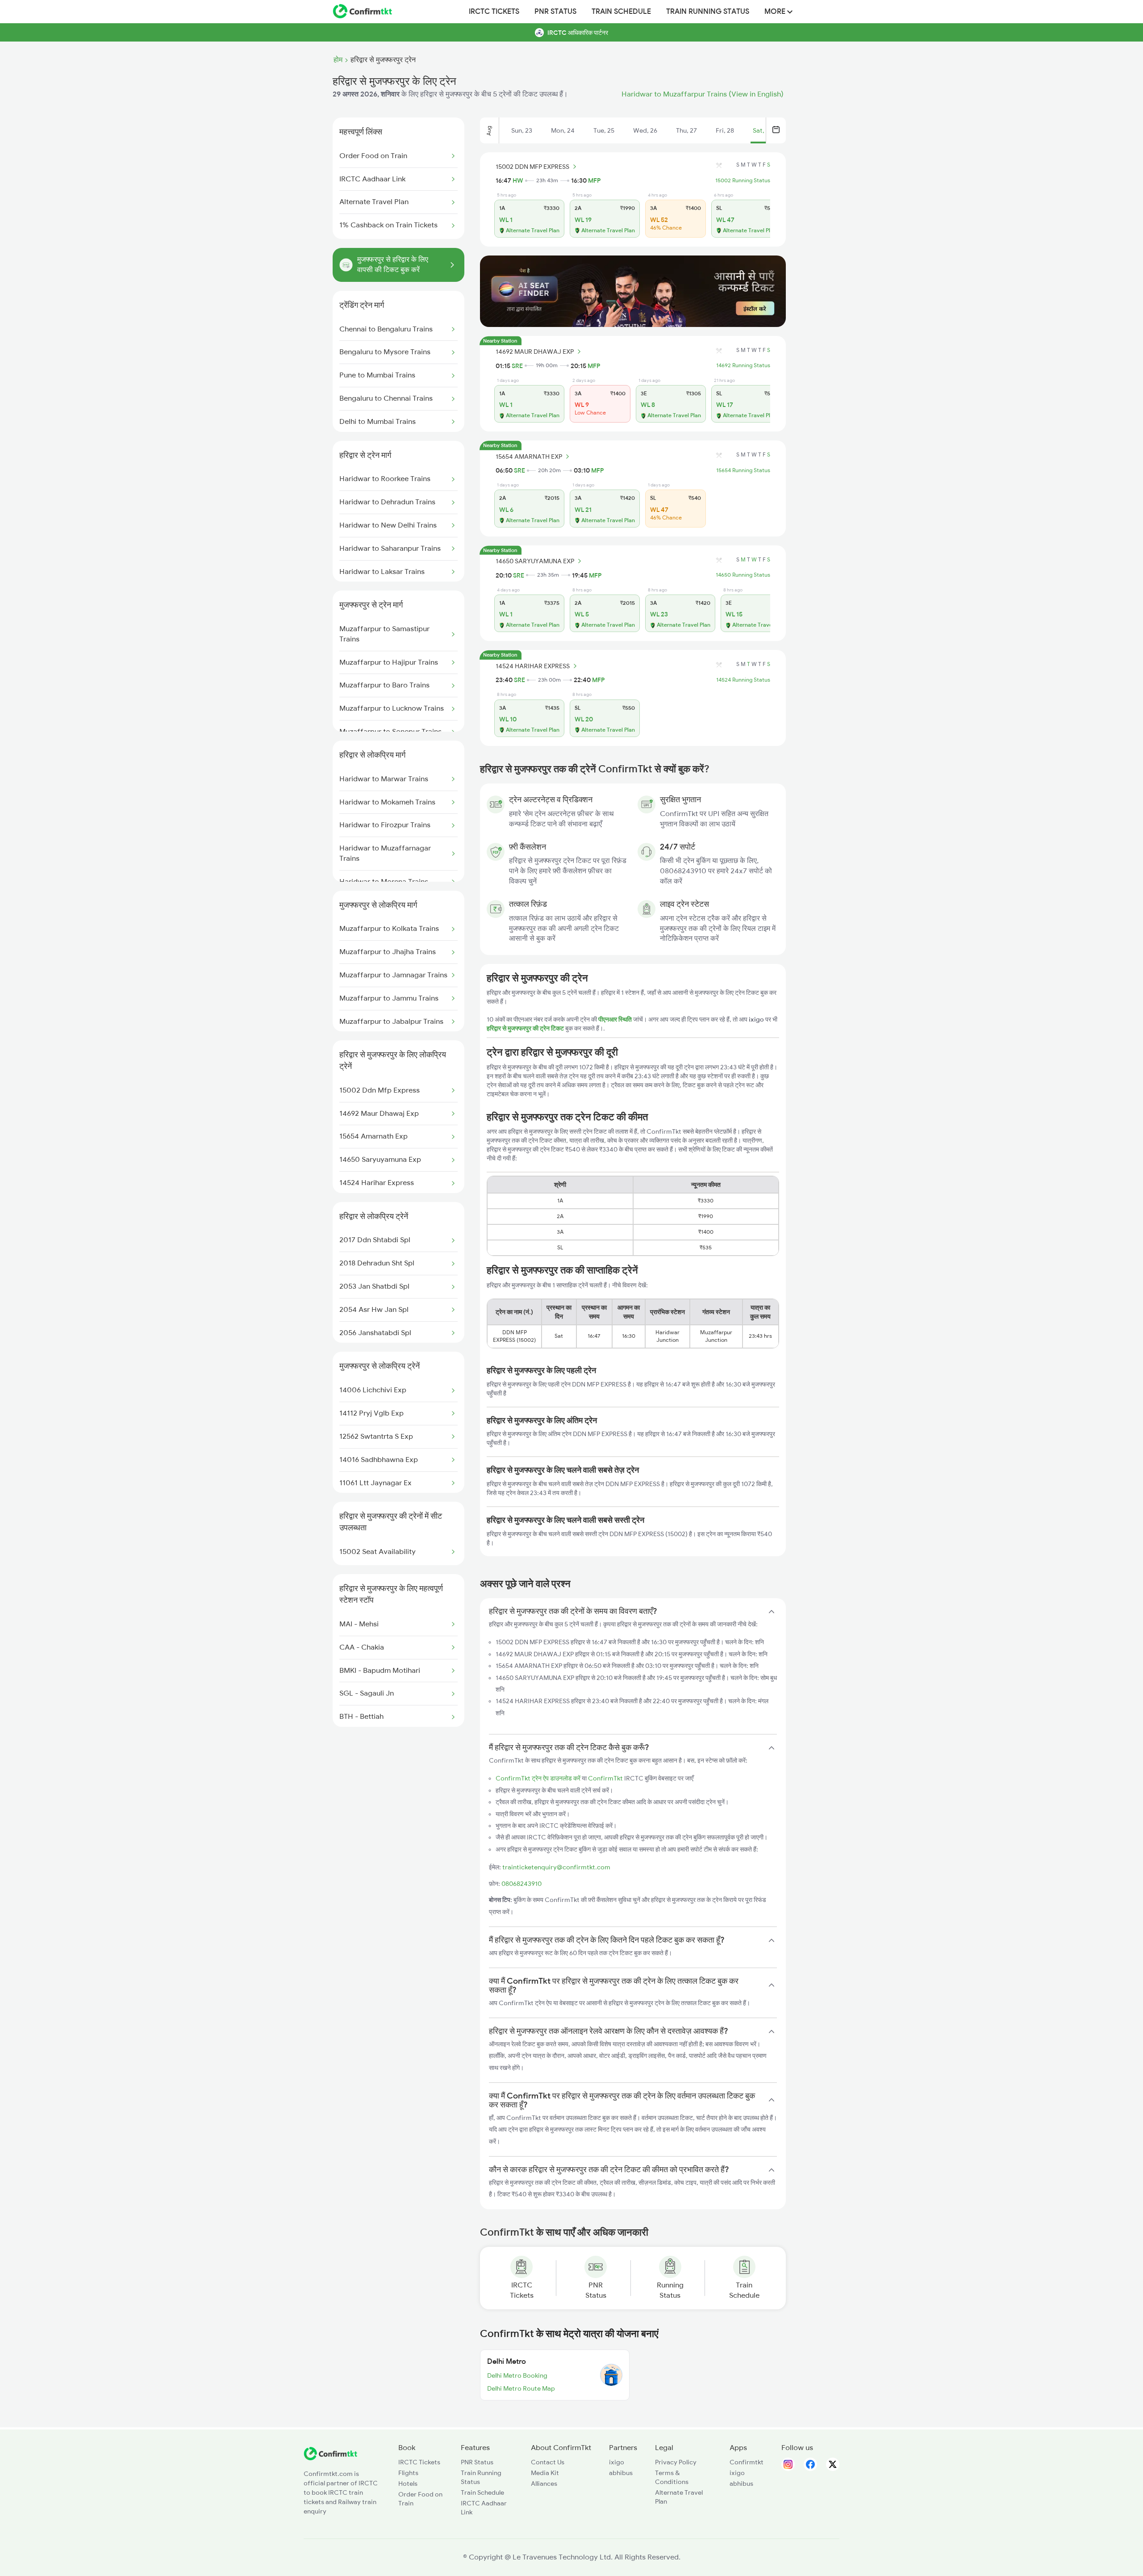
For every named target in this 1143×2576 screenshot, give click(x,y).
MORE (776, 12)
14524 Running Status (743, 680)
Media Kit (545, 2473)
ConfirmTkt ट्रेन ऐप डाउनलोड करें (538, 1778)
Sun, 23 (522, 130)
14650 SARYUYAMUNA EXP (535, 561)
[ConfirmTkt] (330, 2458)
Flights (408, 2473)
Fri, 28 (725, 130)
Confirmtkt (747, 2462)
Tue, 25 (604, 130)
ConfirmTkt (605, 1778)
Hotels (408, 2484)
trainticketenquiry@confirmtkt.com (556, 1867)
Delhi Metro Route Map (521, 2388)
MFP (594, 180)
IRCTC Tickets (494, 12)
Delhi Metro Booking (517, 2375)
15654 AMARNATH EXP (529, 457)
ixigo (617, 2462)
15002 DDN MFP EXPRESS (532, 167)
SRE (517, 366)
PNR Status (555, 12)
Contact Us (548, 2462)
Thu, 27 (686, 130)
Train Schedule (621, 12)
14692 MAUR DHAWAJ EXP (535, 352)
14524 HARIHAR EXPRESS (533, 666)
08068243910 (521, 1884)
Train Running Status (708, 12)
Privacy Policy (676, 2462)
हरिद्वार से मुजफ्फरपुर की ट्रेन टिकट (526, 1028)
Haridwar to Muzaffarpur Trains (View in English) (703, 94)
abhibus (621, 2473)
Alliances (544, 2484)
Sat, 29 (763, 130)
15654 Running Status (743, 470)
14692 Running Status (743, 365)
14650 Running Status (743, 575)
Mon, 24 (563, 130)
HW (518, 180)
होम (338, 60)
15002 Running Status (743, 180)
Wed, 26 (645, 130)
